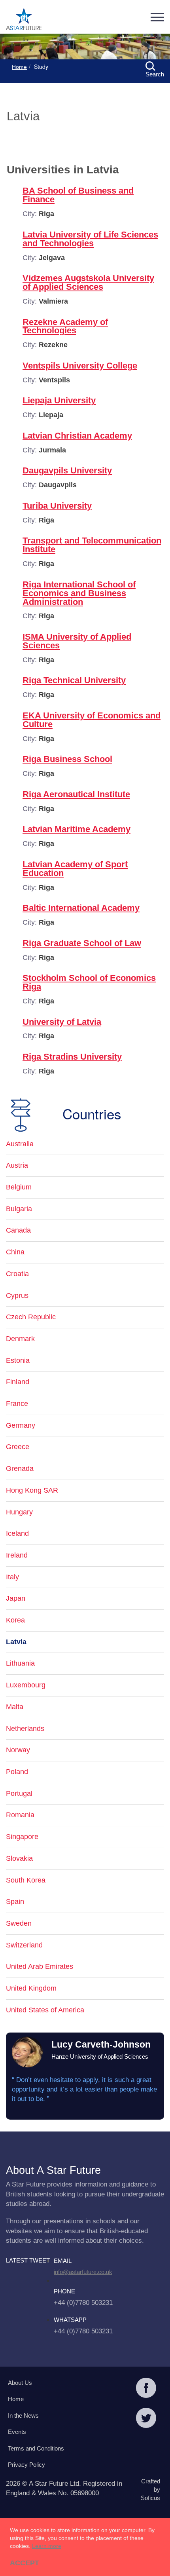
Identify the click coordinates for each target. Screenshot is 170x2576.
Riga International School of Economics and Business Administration (79, 593)
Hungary (19, 1512)
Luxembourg (26, 1685)
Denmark (20, 1339)
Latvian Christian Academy (77, 436)
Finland (18, 1382)
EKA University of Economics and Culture (92, 720)
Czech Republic (31, 1317)
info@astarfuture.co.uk (83, 2272)
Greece (18, 1447)
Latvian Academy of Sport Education (75, 869)
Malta (15, 1707)
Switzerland (24, 1945)
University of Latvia (62, 1022)
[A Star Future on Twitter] (146, 2419)
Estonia (18, 1360)
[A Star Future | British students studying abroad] (24, 20)
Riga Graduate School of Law (82, 943)
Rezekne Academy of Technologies (65, 326)
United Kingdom (31, 1988)
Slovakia (19, 1858)
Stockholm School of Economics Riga (89, 982)
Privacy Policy (26, 2465)
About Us (20, 2383)
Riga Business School (67, 759)
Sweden (19, 1923)
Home (19, 67)
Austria (17, 1165)
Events (17, 2432)
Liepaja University (59, 400)
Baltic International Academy (81, 908)
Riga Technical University (74, 680)
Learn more (47, 2546)
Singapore (22, 1837)
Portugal (19, 1793)
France (17, 1404)
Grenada (20, 1468)
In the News (23, 2415)
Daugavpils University (67, 470)
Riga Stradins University (72, 1057)
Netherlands (25, 1729)
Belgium (19, 1187)
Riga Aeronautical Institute (76, 794)
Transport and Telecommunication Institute (92, 545)
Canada (18, 1230)
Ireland (17, 1555)
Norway (18, 1750)
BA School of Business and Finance (78, 195)
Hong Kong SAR (32, 1490)
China (15, 1252)
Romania (20, 1815)
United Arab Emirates (40, 1966)
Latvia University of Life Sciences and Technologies (90, 239)
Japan (16, 1598)
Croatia (17, 1274)
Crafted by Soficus (150, 2490)
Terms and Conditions (36, 2448)
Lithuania (20, 1663)
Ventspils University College (80, 366)
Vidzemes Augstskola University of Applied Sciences (88, 282)
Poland (17, 1772)
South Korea (26, 1880)
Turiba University (57, 506)
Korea (15, 1620)
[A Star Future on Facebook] (146, 2389)
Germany (21, 1425)
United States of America (45, 2010)
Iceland (17, 1533)
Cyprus (17, 1296)
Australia (20, 1144)
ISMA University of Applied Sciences (77, 641)
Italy (12, 1577)
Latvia (16, 1642)
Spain (15, 1902)
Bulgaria (19, 1209)
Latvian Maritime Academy (76, 829)
